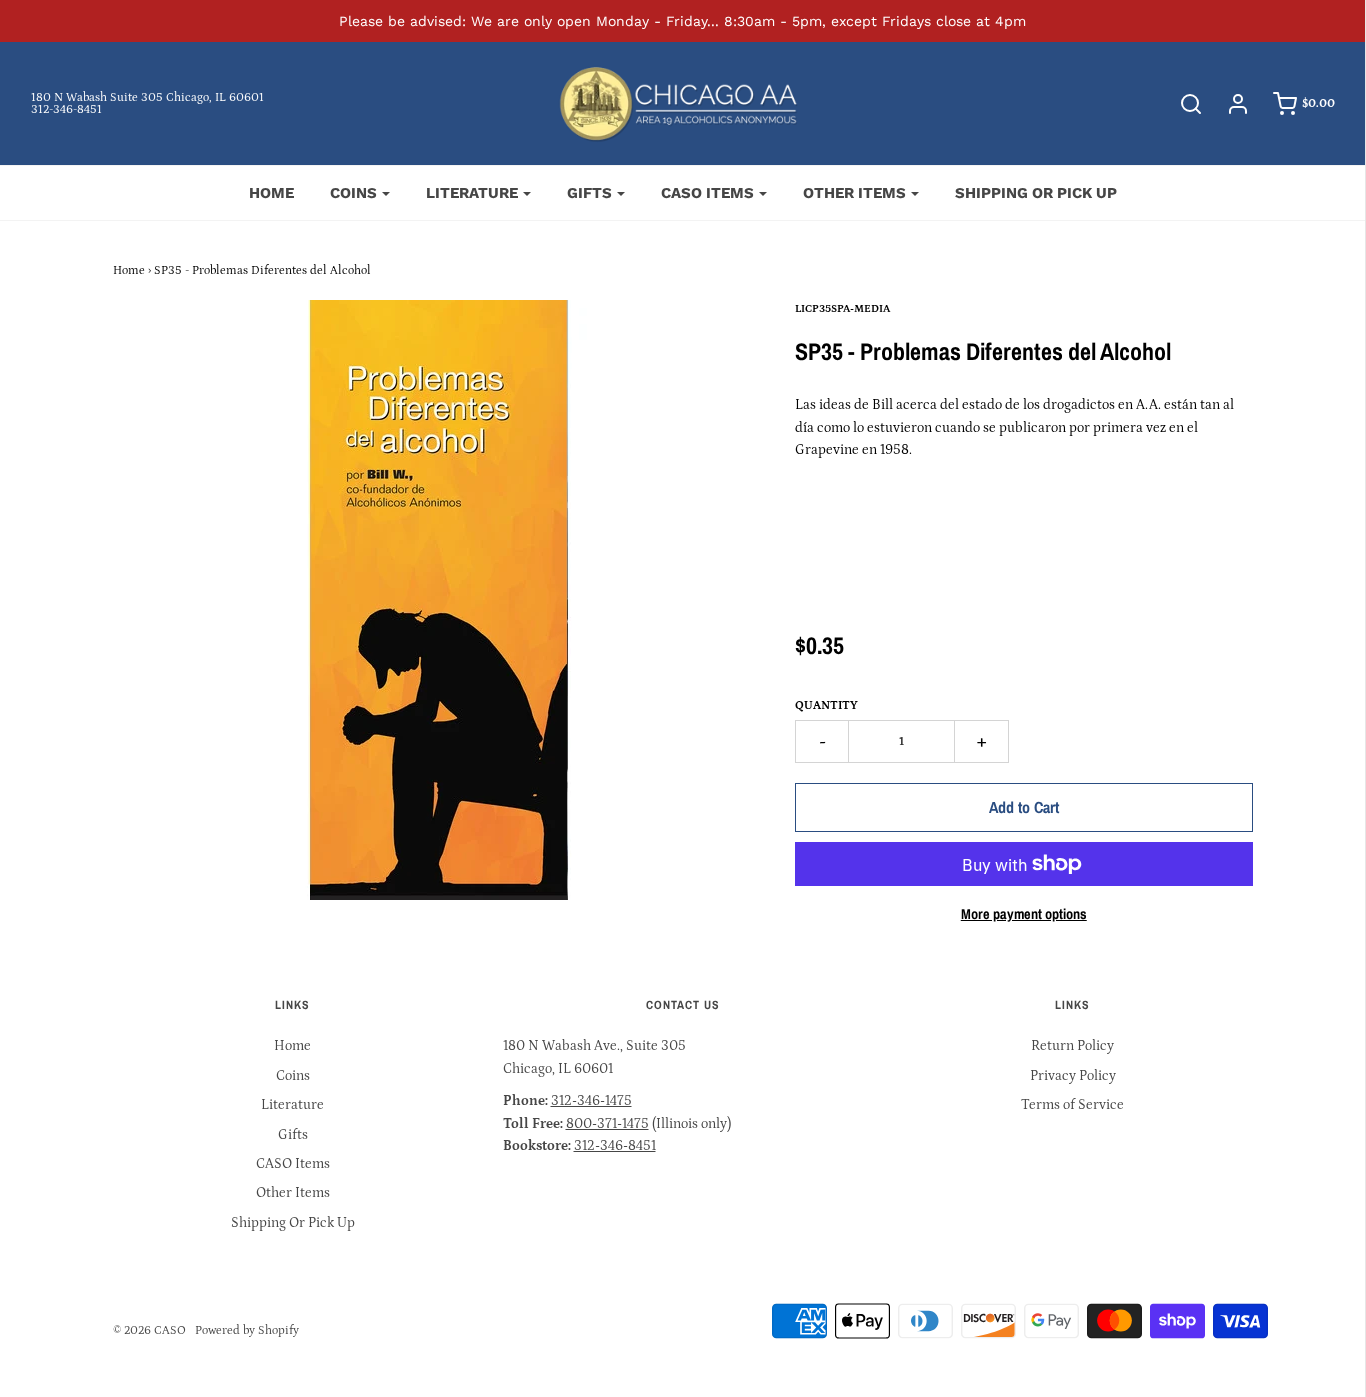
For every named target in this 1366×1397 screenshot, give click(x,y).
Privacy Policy (1073, 1076)
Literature (292, 1105)
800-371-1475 (607, 1124)
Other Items (293, 1193)
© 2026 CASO (149, 1330)
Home (271, 193)
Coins (293, 1076)
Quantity (826, 705)
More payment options (1024, 913)
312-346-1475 (591, 1101)
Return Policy (1072, 1046)
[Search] (1181, 104)
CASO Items (293, 1164)
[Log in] (1228, 104)
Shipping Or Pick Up (1036, 193)
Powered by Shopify (247, 1330)
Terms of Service (1072, 1105)
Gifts (293, 1135)
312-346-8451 (66, 109)
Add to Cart (1024, 807)
